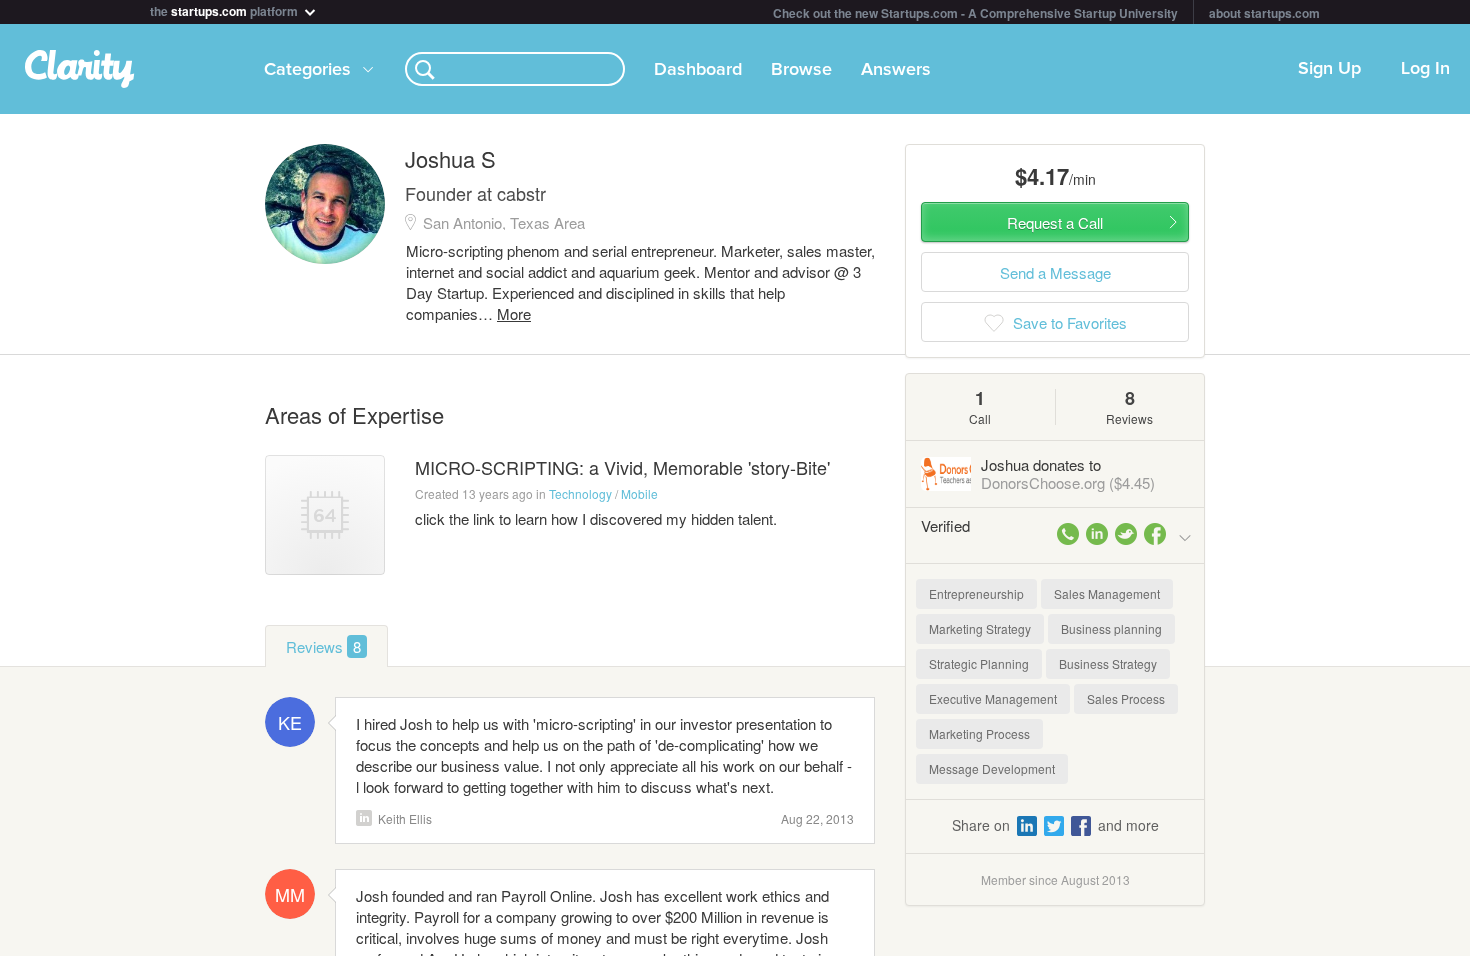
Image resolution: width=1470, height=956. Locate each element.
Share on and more (1055, 825)
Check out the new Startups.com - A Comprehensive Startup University (975, 13)
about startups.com (1264, 13)
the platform (225, 9)
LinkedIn (364, 818)
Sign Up (1329, 69)
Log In (1425, 69)
